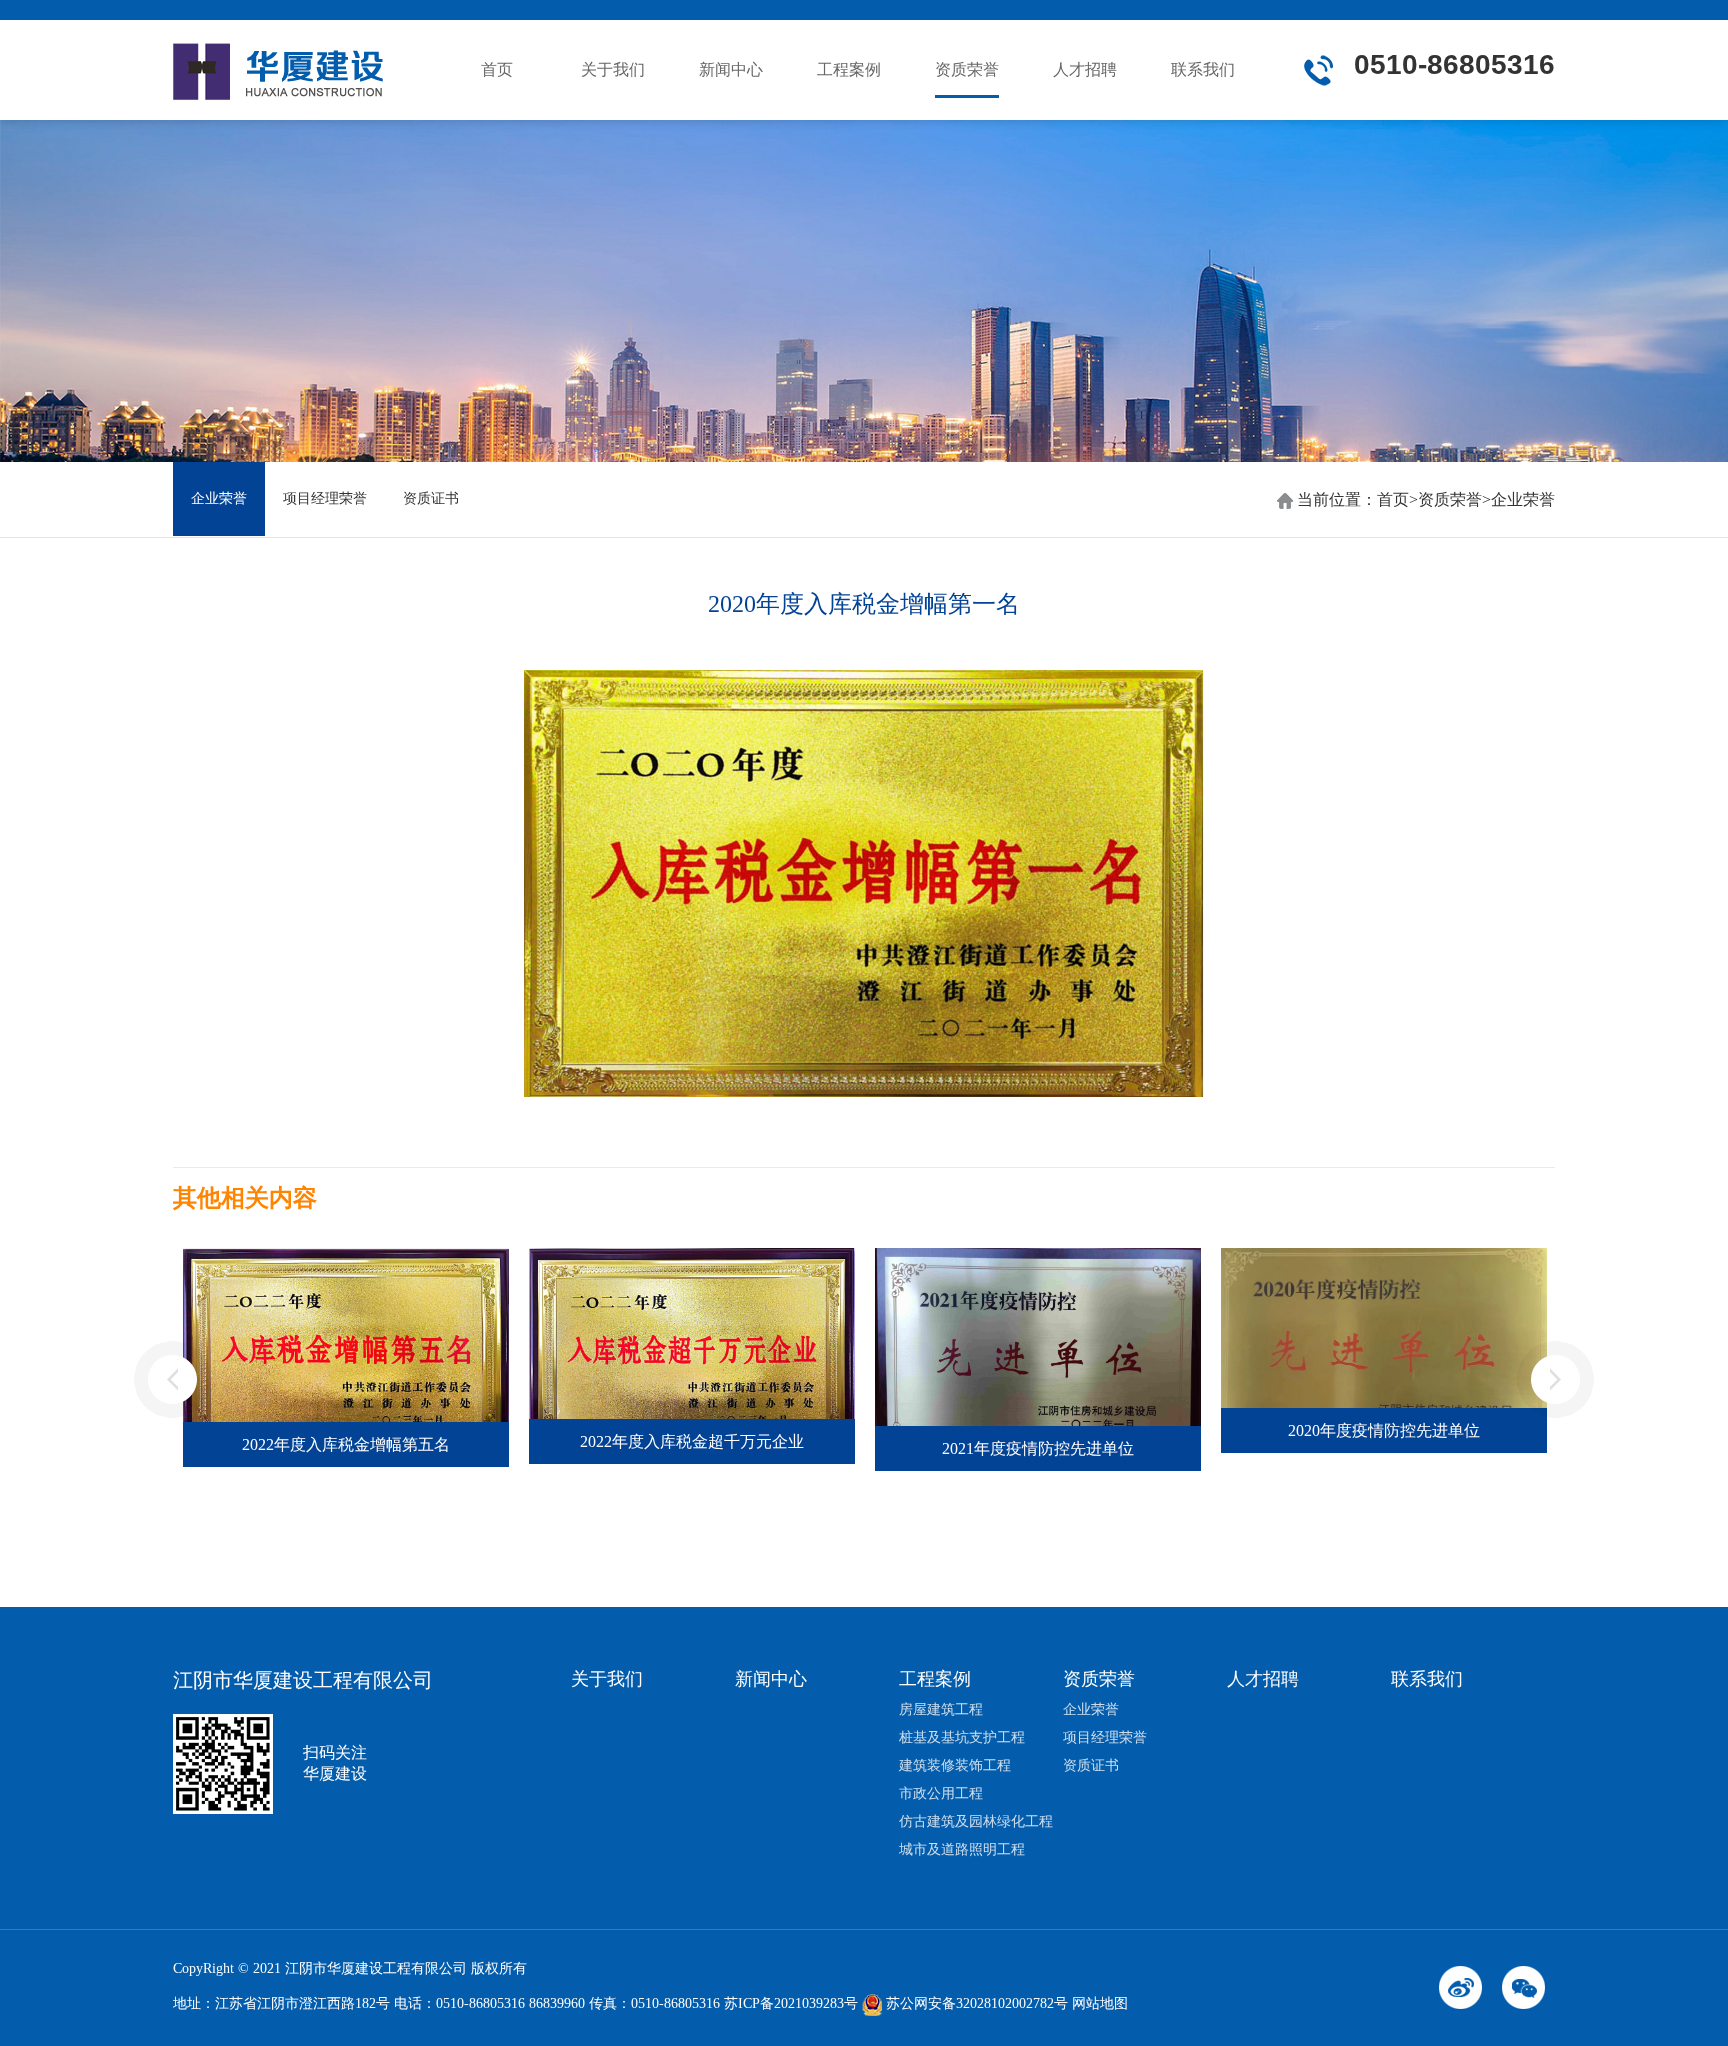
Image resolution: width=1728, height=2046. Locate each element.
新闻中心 (731, 69)
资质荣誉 (967, 69)
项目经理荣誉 (325, 498)
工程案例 (849, 69)
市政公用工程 (941, 1793)
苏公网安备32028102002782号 (975, 2003)
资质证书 (431, 498)
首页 (497, 69)
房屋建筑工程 (941, 1709)
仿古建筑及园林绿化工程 (976, 1821)
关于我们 (613, 69)
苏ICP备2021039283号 (791, 2003)
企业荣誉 (219, 498)
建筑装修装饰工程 (955, 1765)
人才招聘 (1085, 69)
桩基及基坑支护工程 (962, 1737)
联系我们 (1203, 69)
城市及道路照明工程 (962, 1849)
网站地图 (1100, 2003)
